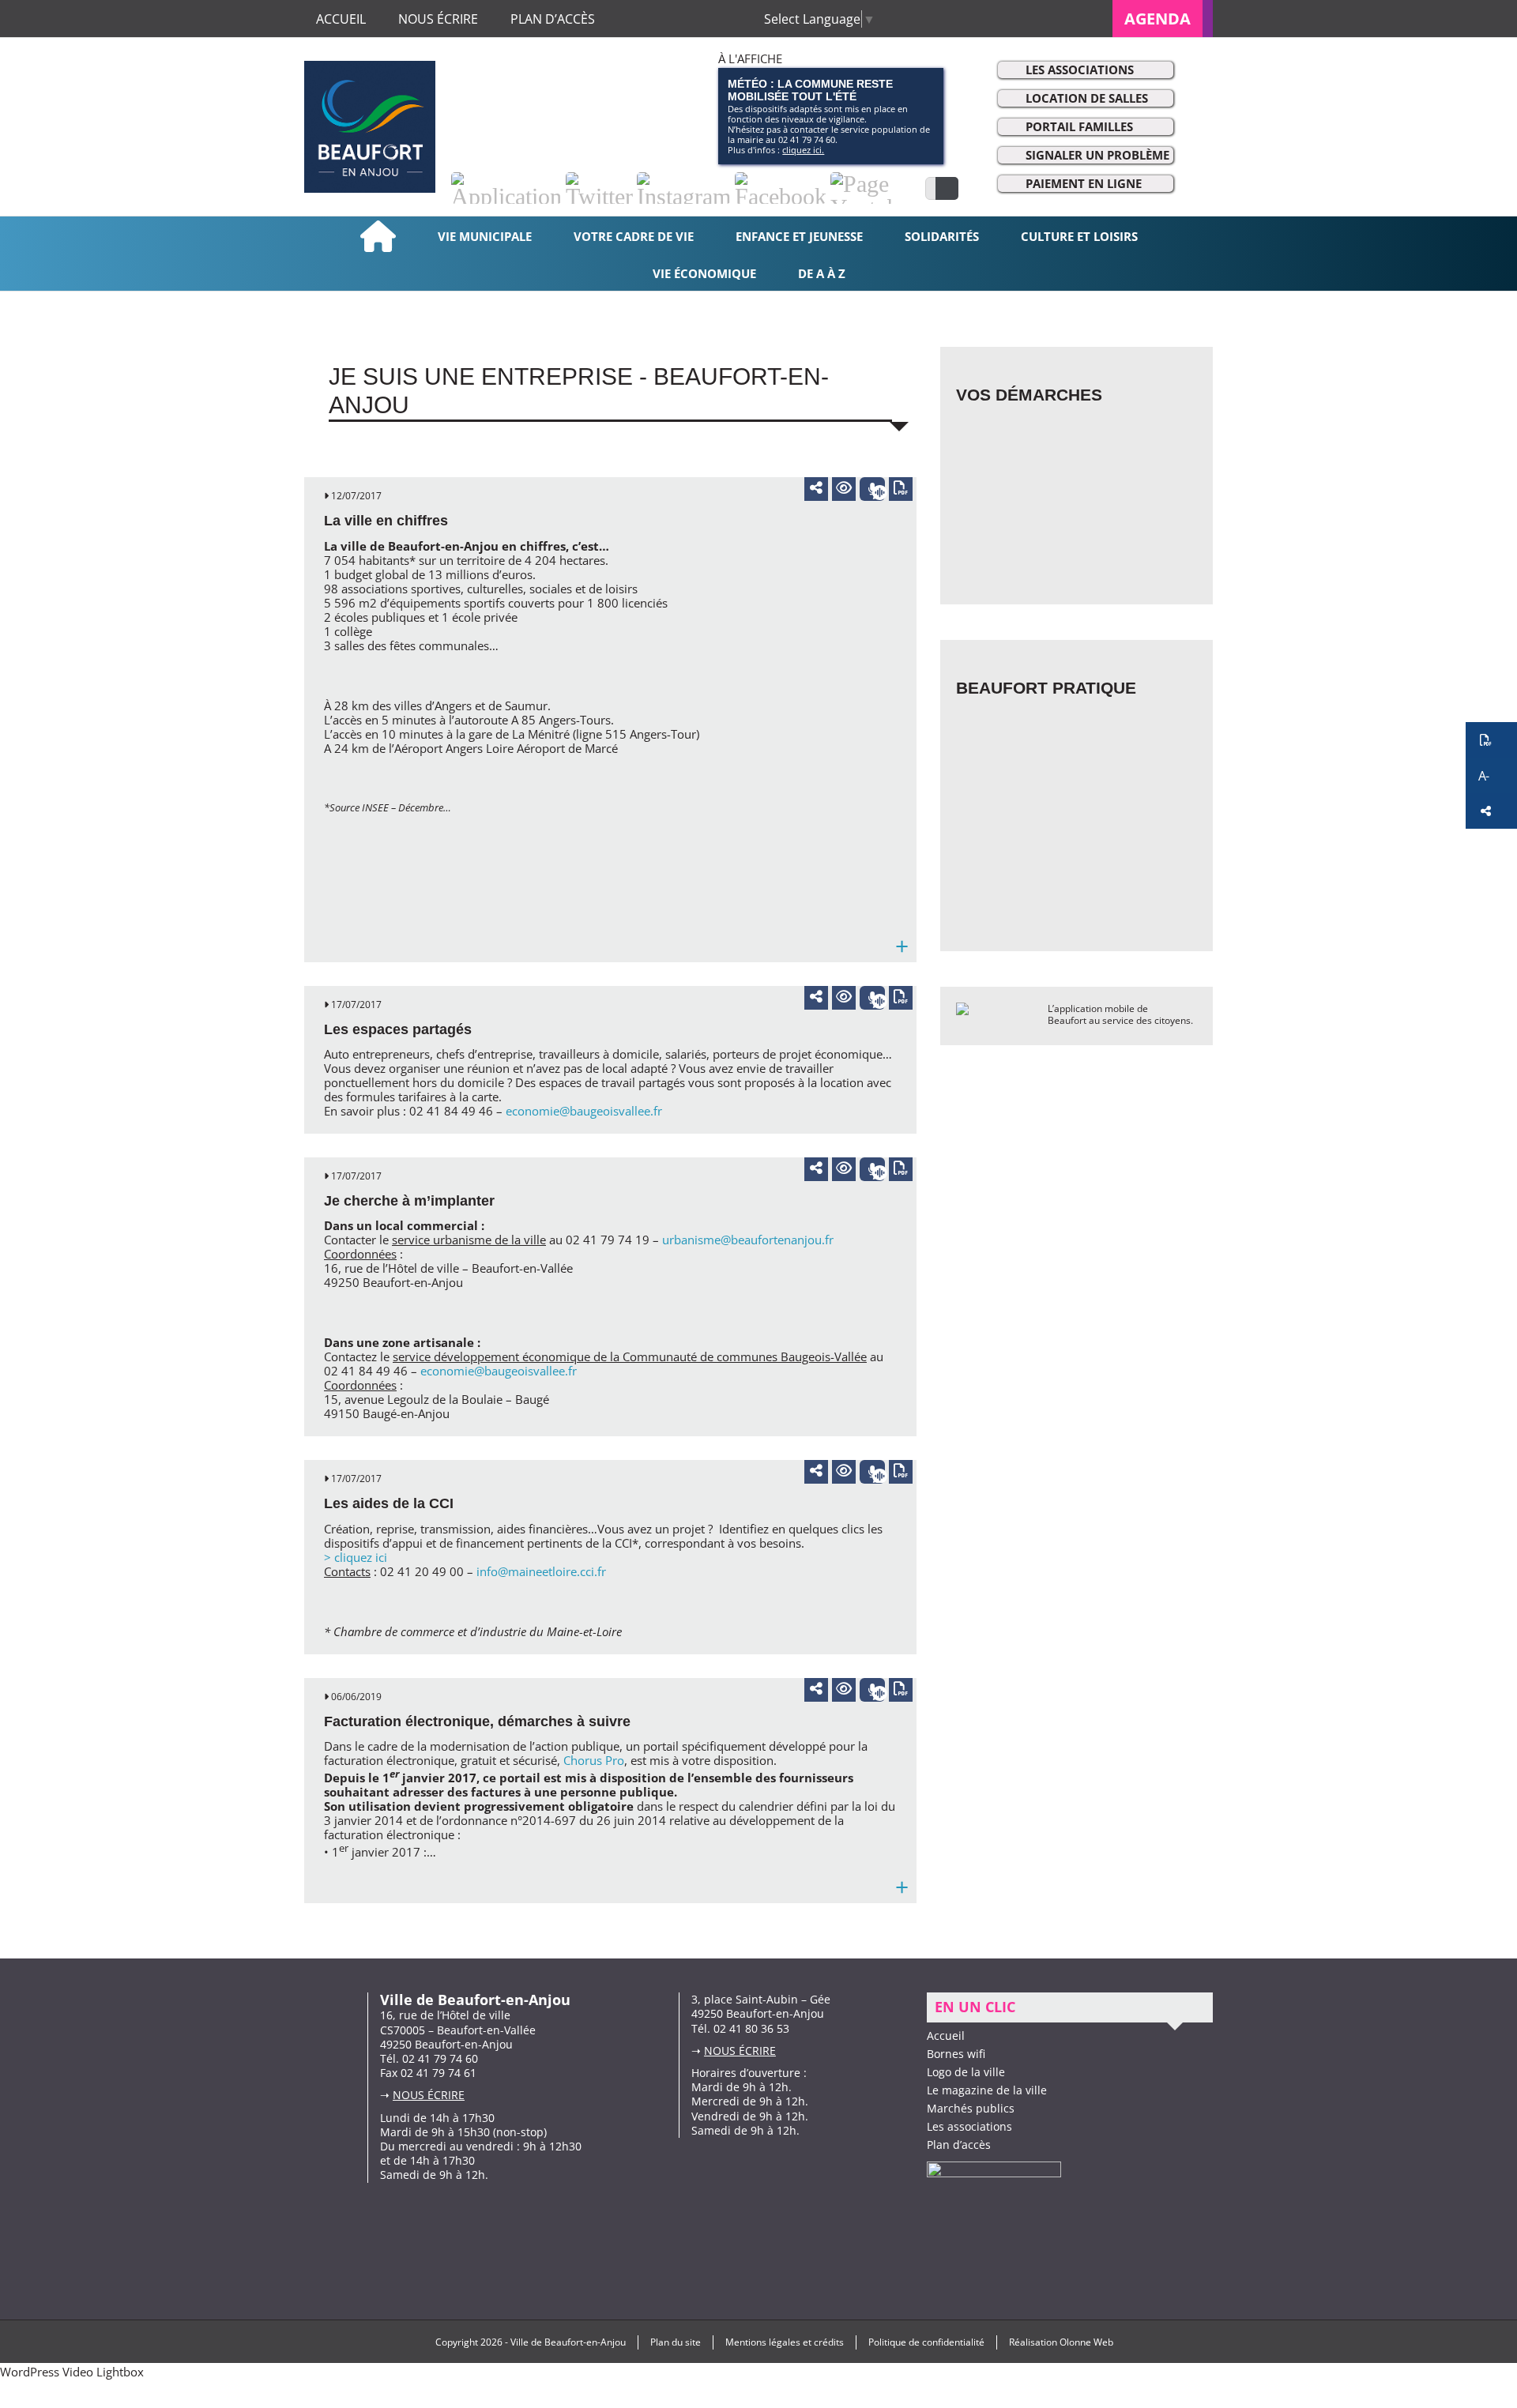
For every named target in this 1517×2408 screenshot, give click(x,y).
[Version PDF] (901, 489)
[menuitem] (1163, 19)
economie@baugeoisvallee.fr (584, 1111)
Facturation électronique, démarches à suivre (477, 1721)
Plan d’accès (959, 2145)
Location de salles (1087, 98)
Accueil (946, 2036)
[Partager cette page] (816, 487)
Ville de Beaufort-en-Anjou (568, 2342)
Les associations (1080, 70)
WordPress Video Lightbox (72, 2372)
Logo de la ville (966, 2072)
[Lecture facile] (844, 489)
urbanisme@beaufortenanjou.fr (748, 1240)
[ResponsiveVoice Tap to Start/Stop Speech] (872, 489)
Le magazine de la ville (987, 2090)
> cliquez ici (356, 1557)
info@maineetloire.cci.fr (541, 1571)
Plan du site (676, 2342)
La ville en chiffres (386, 521)
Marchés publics (971, 2108)
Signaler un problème (1097, 155)
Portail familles (1079, 126)
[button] (1491, 740)
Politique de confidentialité (926, 2342)
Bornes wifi (956, 2054)
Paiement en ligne (1084, 183)
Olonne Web (1086, 2342)
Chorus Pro (594, 1760)
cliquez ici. (803, 150)
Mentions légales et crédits (785, 2342)
